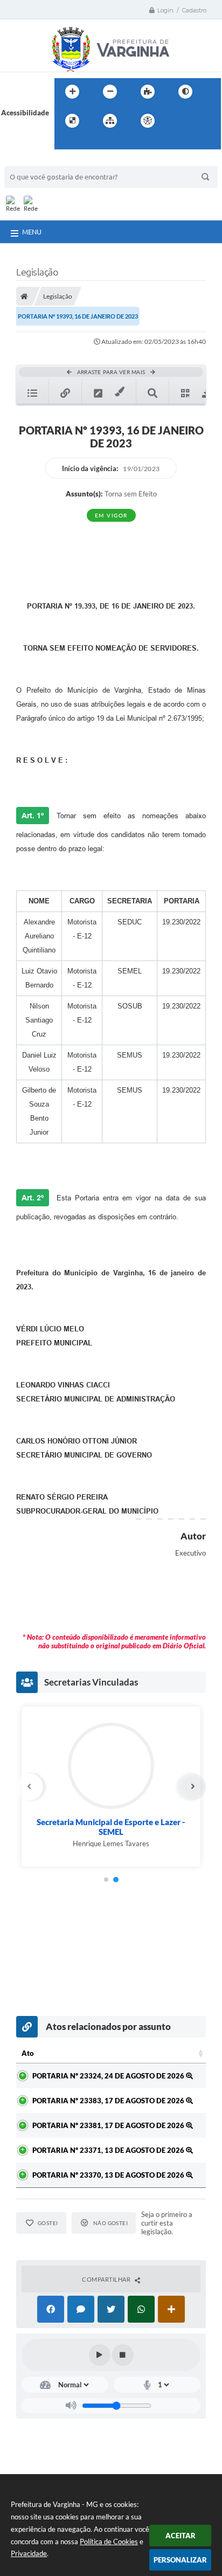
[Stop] (123, 2355)
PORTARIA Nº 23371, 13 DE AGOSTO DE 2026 (109, 2150)
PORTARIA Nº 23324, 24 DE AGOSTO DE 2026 (109, 2076)
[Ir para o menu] (202, 121)
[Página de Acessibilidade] (148, 121)
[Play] (100, 2355)
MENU (32, 232)
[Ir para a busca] (65, 143)
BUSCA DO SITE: (36, 161)
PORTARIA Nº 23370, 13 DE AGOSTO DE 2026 (109, 2175)
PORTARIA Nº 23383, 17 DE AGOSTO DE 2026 (109, 2101)
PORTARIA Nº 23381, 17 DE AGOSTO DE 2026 (109, 2125)
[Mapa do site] (110, 121)
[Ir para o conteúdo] (178, 121)
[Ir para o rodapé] (89, 143)
